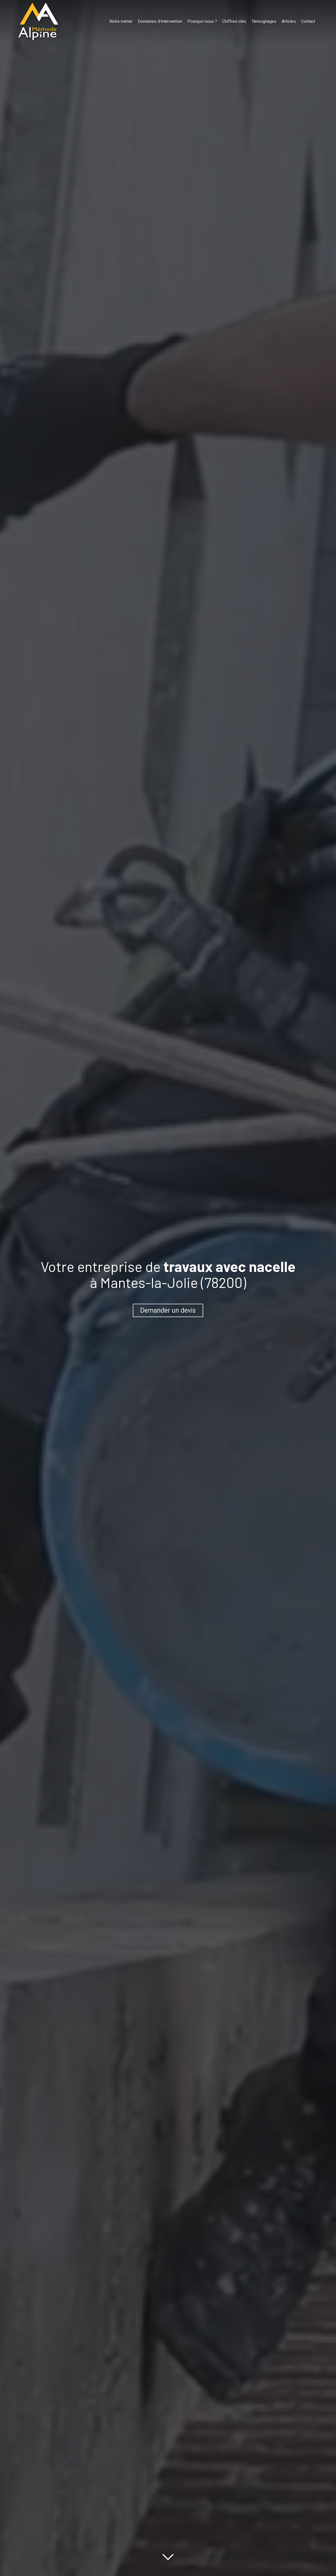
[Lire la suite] (168, 2556)
